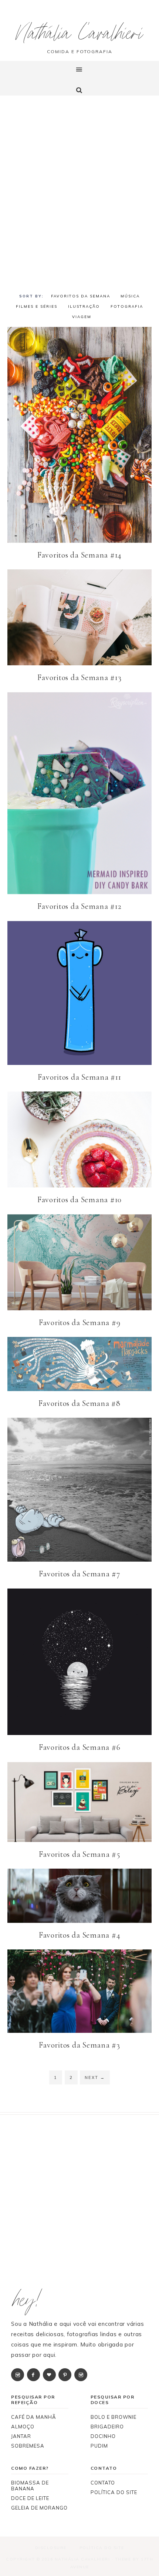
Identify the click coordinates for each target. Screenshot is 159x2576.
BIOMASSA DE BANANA (30, 2486)
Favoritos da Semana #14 (79, 555)
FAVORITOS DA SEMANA (81, 296)
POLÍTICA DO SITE (114, 2492)
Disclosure (51, 2548)
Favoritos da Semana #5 (79, 1854)
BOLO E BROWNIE (114, 2417)
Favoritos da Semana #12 (79, 906)
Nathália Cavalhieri (80, 36)
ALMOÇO (23, 2427)
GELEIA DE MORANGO (39, 2508)
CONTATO (103, 2483)
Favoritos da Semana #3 (79, 2045)
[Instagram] (18, 2374)
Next (95, 2077)
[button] (79, 78)
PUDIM (99, 2446)
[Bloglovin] (50, 2374)
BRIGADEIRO (107, 2427)
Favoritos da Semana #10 (79, 1200)
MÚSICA (130, 296)
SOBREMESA (28, 2446)
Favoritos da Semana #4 (80, 1935)
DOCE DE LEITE (30, 2498)
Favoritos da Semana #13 (79, 677)
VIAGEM (82, 317)
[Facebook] (34, 2374)
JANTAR (21, 2436)
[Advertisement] (79, 194)
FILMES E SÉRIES (37, 306)
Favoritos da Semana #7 (79, 1574)
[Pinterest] (65, 2374)
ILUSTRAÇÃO (84, 306)
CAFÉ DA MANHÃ (34, 2417)
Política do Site (102, 2548)
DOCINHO (103, 2436)
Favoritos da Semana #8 (79, 1403)
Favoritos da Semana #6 (80, 1747)
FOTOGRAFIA (127, 306)
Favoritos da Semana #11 (79, 1077)
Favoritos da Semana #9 (80, 1323)
